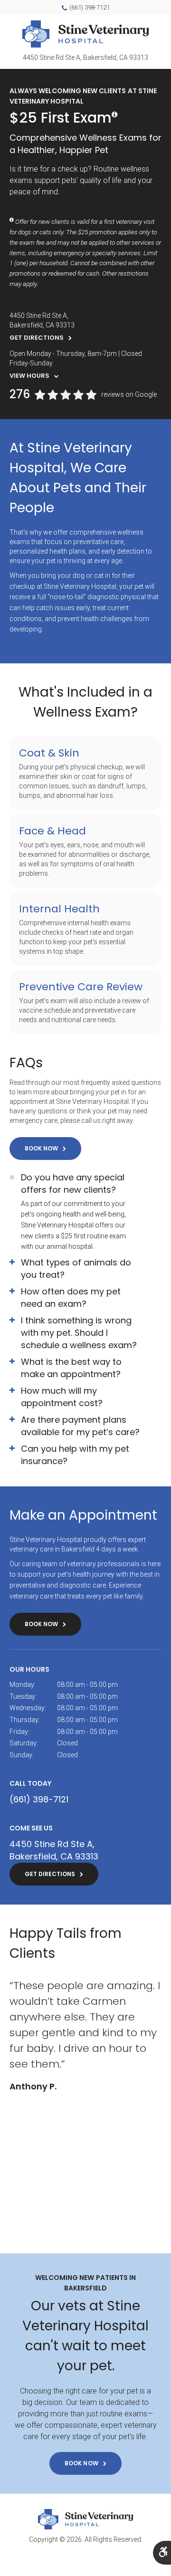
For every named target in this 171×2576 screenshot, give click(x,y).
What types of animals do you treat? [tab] (76, 1269)
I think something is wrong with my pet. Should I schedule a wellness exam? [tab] (79, 1333)
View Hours (29, 376)
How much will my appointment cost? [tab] (62, 1397)
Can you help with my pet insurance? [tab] (75, 1455)
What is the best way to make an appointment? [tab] (71, 1368)
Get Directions (37, 338)
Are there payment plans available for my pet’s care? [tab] (80, 1426)
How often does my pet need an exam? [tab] (71, 1298)
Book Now (41, 1148)
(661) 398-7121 (90, 7)
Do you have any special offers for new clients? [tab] (73, 1183)
